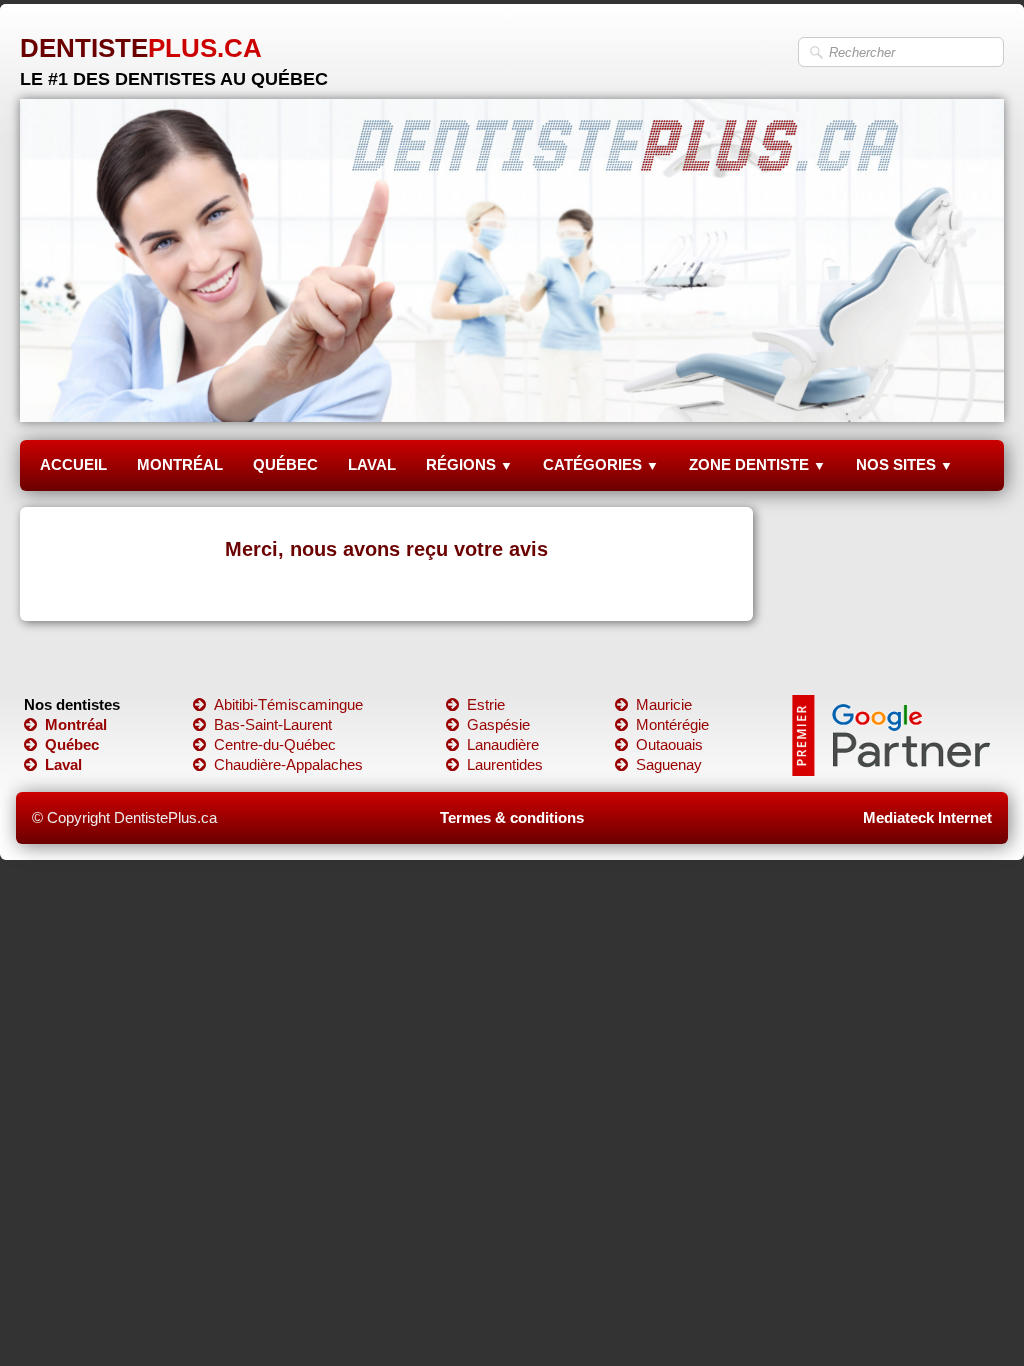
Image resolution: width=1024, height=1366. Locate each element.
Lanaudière (503, 744)
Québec (72, 744)
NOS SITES (904, 464)
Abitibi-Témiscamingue (288, 704)
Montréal (76, 724)
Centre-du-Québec (275, 744)
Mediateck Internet (927, 817)
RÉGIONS (469, 464)
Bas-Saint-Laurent (273, 724)
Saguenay (669, 764)
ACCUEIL (73, 464)
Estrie (486, 704)
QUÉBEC (285, 464)
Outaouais (669, 744)
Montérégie (672, 724)
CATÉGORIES (601, 464)
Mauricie (664, 704)
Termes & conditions (512, 817)
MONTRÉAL (180, 464)
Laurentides (505, 764)
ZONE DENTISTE (757, 464)
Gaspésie (498, 724)
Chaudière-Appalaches (288, 764)
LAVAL (372, 464)
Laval (63, 764)
